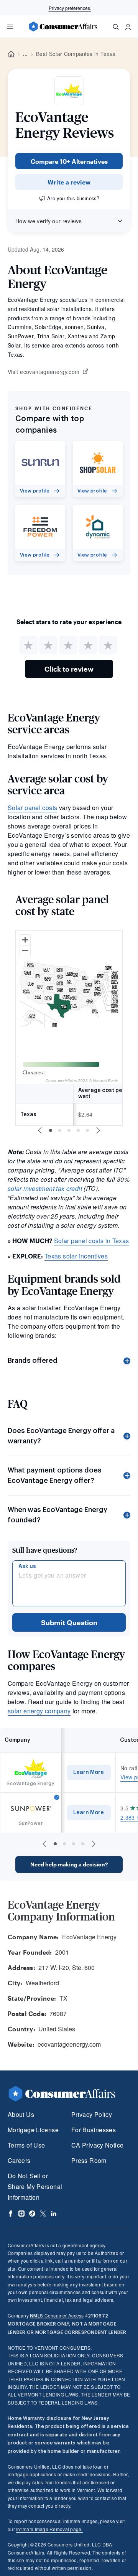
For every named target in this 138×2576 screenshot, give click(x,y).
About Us (21, 2114)
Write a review (69, 182)
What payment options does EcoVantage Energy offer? (55, 1475)
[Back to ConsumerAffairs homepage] (11, 54)
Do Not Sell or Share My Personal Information (35, 2186)
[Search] (116, 27)
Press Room (89, 2160)
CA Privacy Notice (97, 2145)
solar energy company (39, 1711)
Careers (19, 2160)
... (25, 54)
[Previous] (40, 1130)
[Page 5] (87, 1130)
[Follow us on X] (43, 2214)
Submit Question (69, 1622)
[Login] (128, 27)
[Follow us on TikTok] (32, 2214)
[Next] (98, 1130)
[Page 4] (78, 1130)
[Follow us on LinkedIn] (54, 2214)
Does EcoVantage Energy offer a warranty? (61, 1436)
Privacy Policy (92, 2114)
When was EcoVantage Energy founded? (58, 1515)
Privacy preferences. (70, 8)
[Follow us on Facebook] (11, 2214)
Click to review (69, 669)
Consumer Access (57, 2315)
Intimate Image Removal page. (49, 2529)
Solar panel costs (32, 808)
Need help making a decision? (69, 1864)
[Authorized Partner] (57, 1797)
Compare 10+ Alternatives (69, 161)
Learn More (89, 1772)
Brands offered (33, 1360)
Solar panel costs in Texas (92, 1241)
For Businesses (94, 2130)
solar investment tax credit (45, 1188)
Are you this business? (73, 198)
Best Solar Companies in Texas (76, 54)
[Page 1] (51, 1130)
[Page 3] (69, 1130)
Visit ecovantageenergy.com (44, 372)
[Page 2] (60, 1130)
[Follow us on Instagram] (21, 2214)
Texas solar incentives (76, 1256)
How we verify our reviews (48, 221)
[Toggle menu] (10, 27)
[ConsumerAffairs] (63, 26)
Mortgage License (33, 2130)
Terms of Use (26, 2145)
